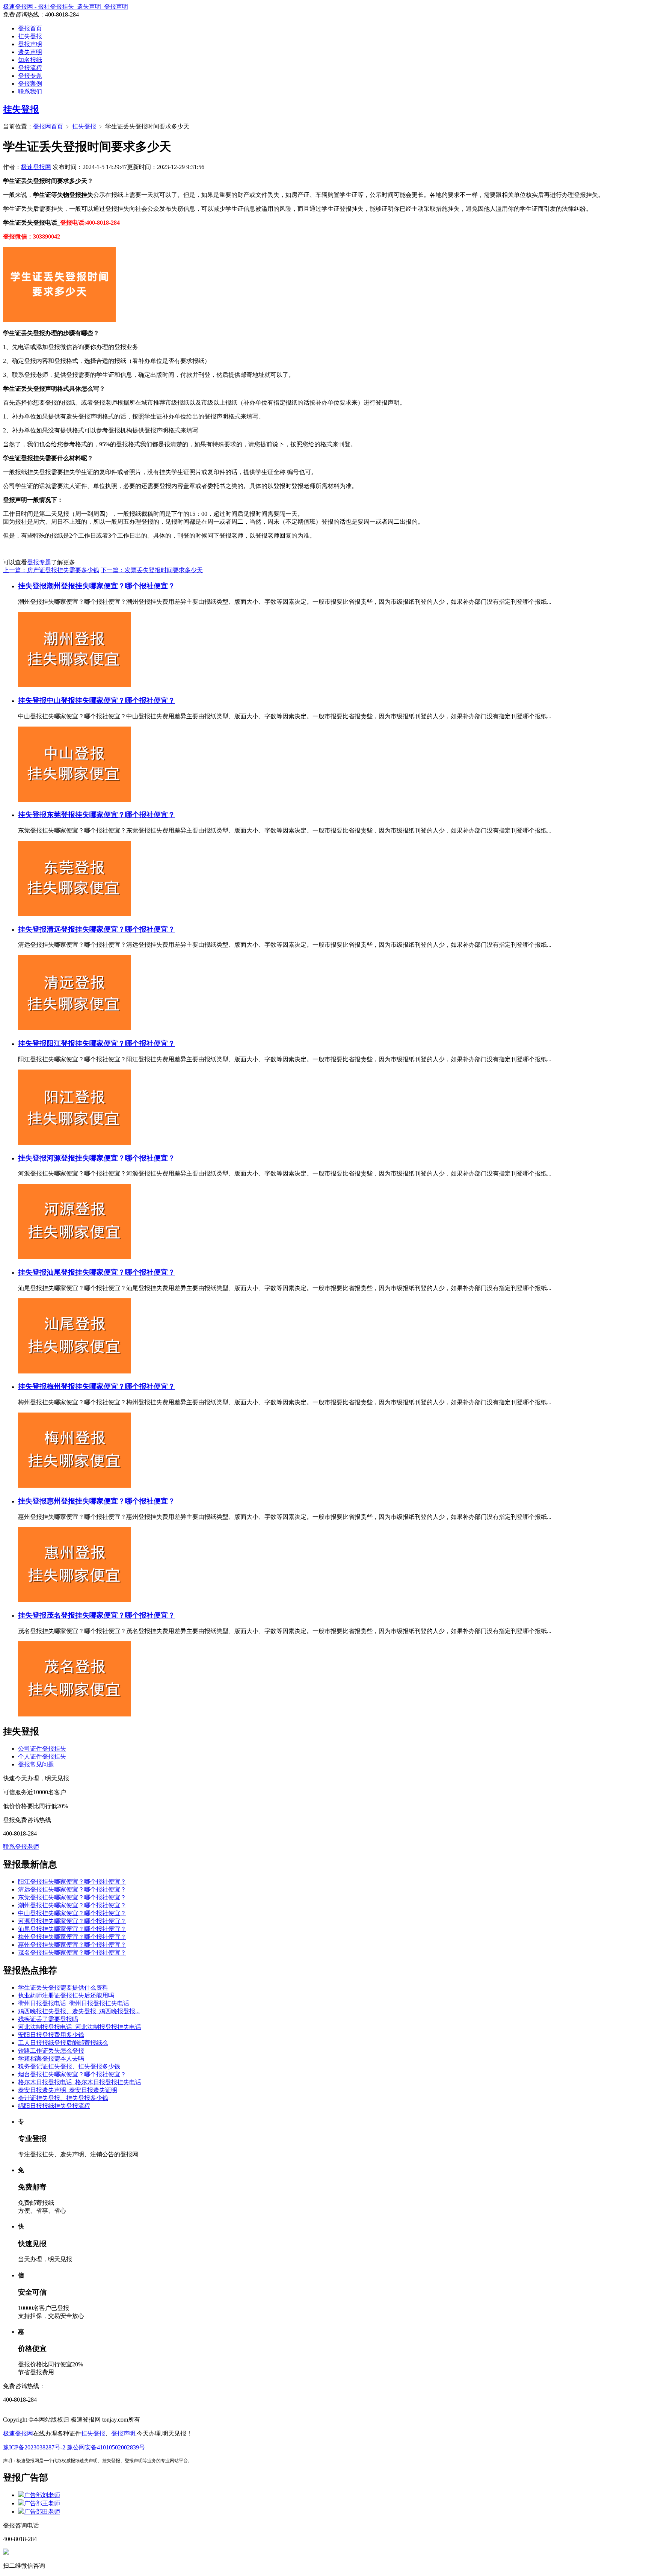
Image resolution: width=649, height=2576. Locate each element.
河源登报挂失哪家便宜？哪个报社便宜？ (111, 1158)
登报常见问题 (36, 1764)
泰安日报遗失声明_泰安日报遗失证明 (68, 2090)
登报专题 (30, 76)
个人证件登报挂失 (42, 1756)
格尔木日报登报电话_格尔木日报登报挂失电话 (80, 2082)
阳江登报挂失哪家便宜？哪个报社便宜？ (111, 1043)
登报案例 (30, 84)
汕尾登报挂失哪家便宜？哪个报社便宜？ (111, 1272)
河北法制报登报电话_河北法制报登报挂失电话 (80, 2027)
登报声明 (30, 44)
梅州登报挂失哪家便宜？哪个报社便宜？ (111, 1386)
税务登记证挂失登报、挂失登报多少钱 (69, 2066)
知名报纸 (30, 60)
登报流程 (30, 68)
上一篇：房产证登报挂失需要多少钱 (51, 570)
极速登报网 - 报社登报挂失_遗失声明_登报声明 (66, 7)
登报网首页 (48, 126)
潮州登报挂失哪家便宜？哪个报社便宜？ (111, 586)
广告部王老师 (42, 2503)
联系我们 (30, 91)
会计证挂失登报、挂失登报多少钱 (63, 2098)
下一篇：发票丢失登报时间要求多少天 (152, 570)
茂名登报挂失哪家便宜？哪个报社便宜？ (111, 1615)
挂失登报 (30, 36)
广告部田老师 (42, 2512)
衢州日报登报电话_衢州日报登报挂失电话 (74, 2003)
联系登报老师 (21, 1847)
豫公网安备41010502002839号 (106, 2447)
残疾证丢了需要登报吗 (48, 2019)
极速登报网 (36, 167)
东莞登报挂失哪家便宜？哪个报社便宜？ (111, 815)
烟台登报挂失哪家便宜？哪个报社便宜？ (72, 2074)
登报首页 (30, 28)
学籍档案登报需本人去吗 (51, 2059)
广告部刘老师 (42, 2495)
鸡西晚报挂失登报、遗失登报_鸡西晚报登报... (79, 2011)
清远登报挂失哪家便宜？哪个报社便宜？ (111, 929)
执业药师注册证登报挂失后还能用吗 (66, 1995)
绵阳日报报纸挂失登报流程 (54, 2106)
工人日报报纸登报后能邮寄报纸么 (63, 2043)
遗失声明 (30, 52)
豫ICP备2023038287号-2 (34, 2447)
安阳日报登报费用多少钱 (51, 2035)
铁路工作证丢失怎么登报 (51, 2051)
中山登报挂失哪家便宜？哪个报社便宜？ (111, 700)
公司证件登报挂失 (42, 1749)
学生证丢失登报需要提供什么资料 (63, 1988)
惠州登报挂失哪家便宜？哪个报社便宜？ (111, 1501)
